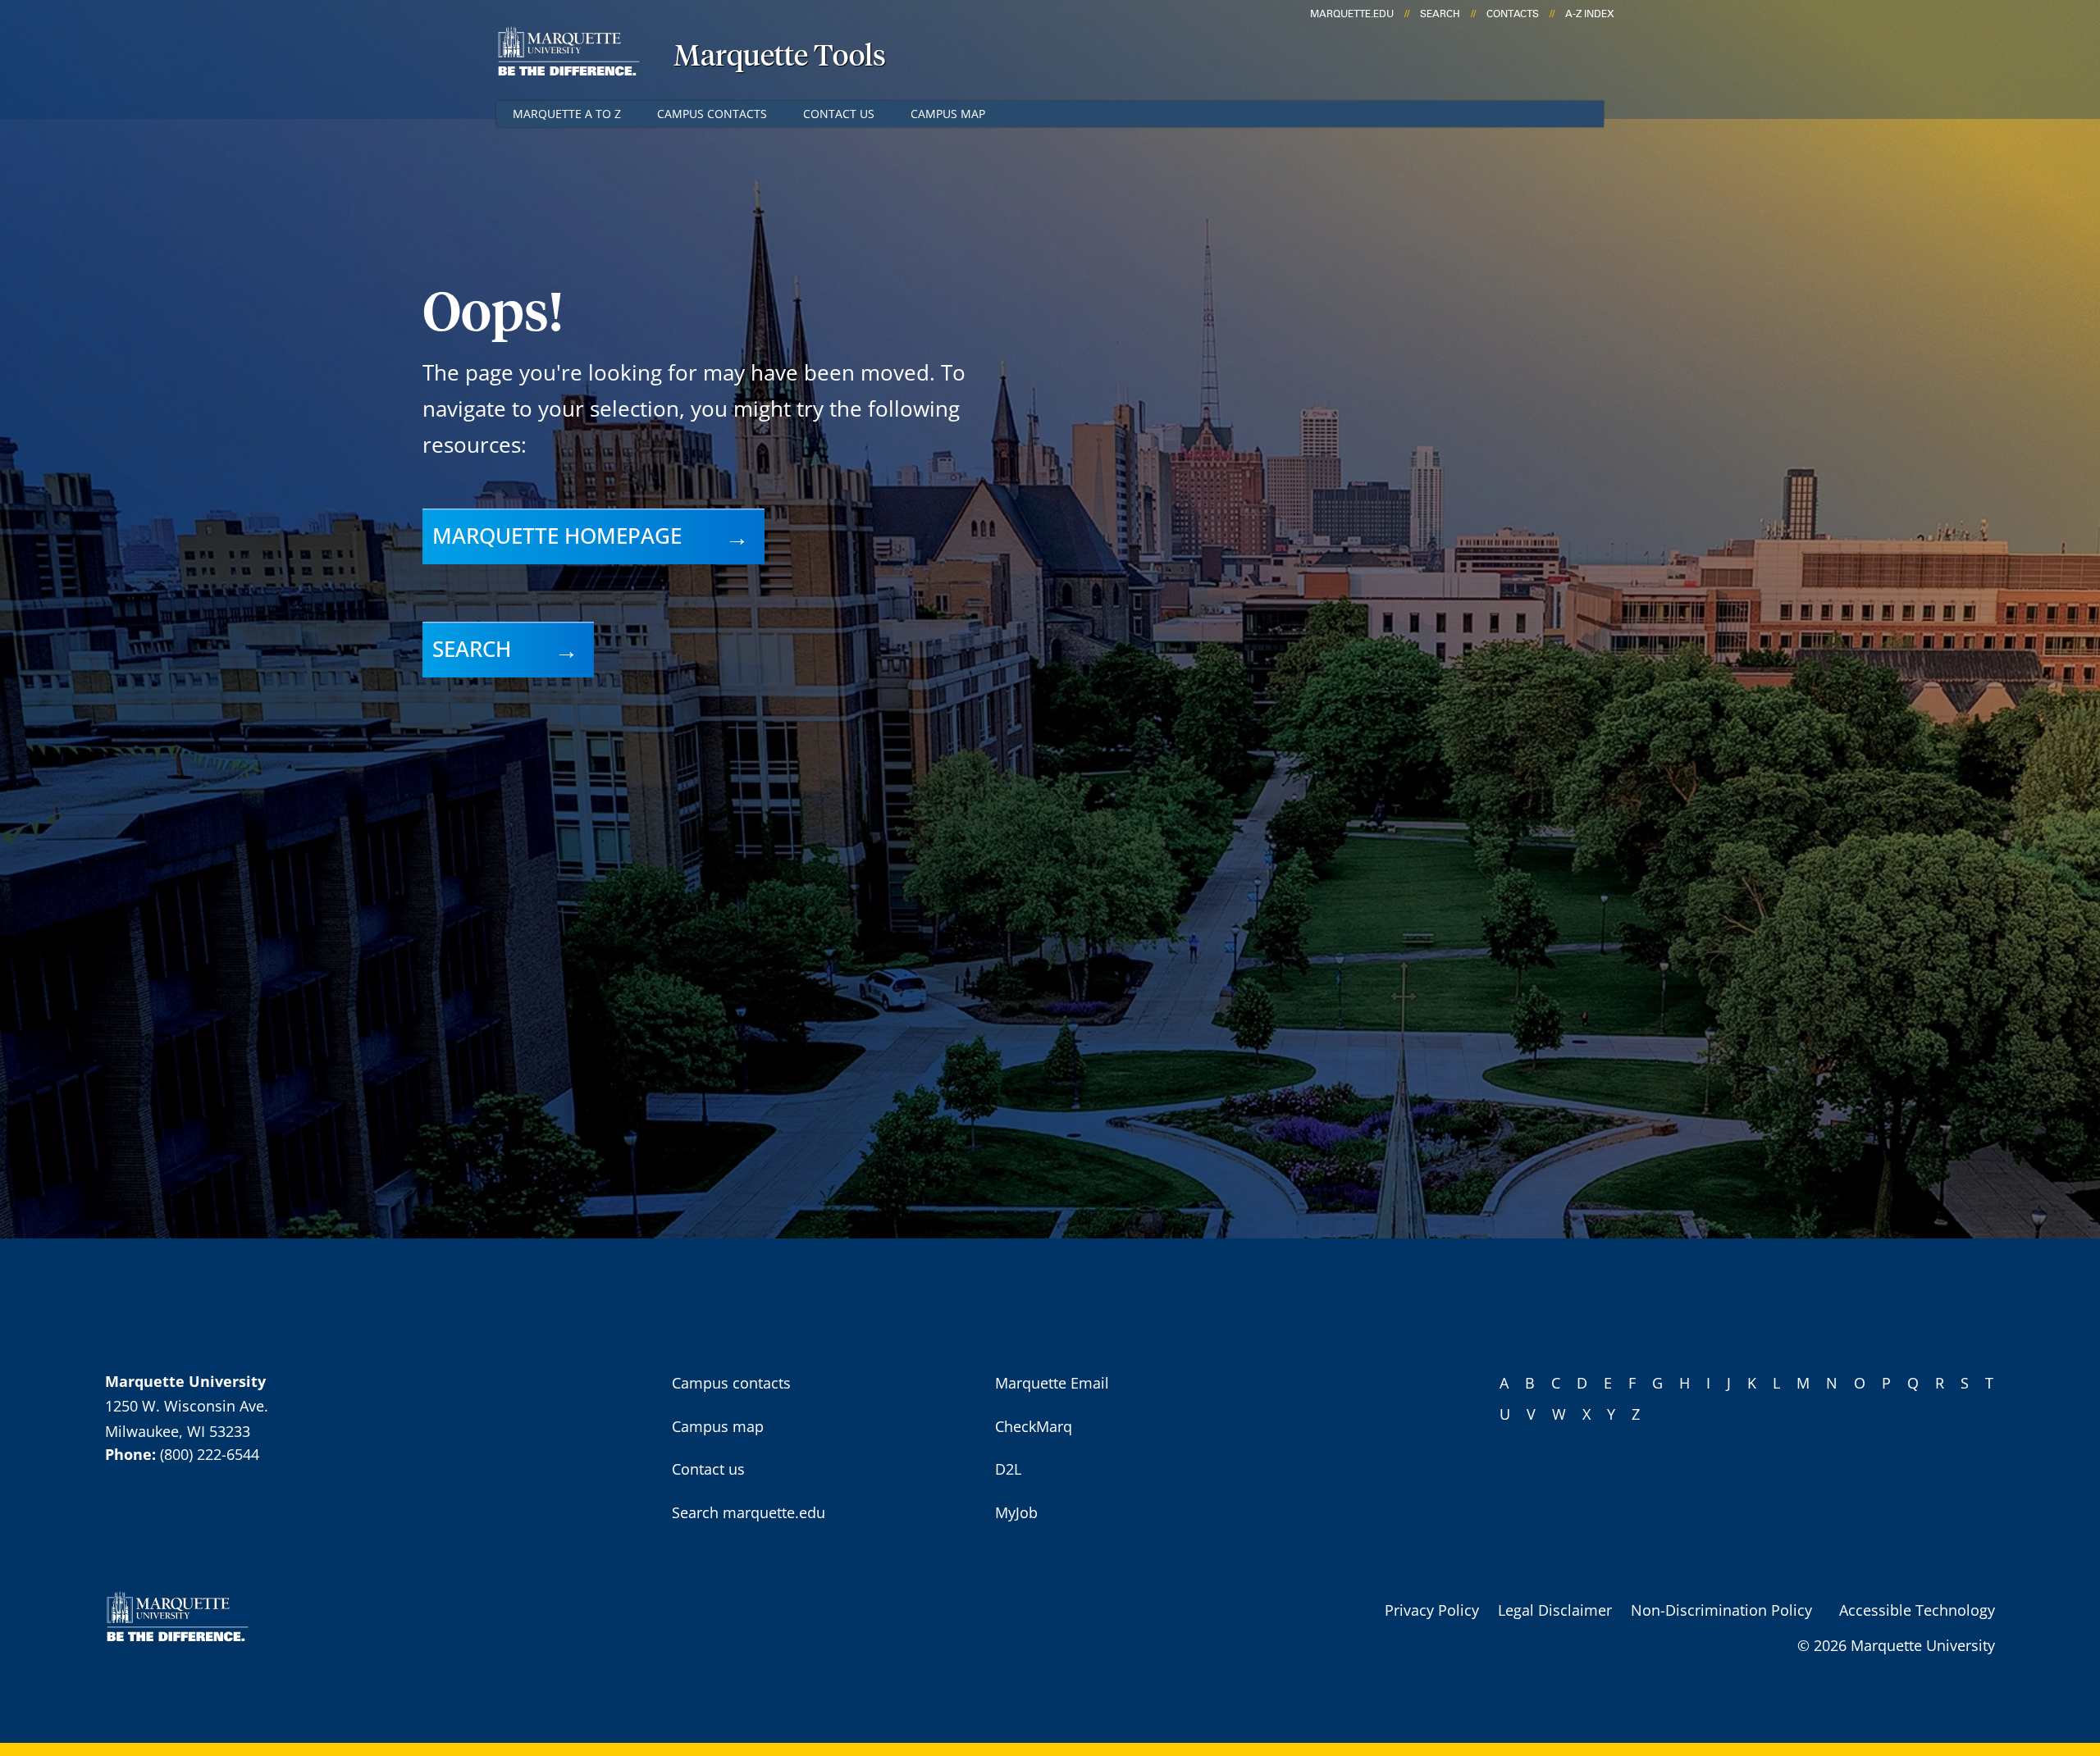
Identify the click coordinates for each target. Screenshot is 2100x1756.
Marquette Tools (780, 57)
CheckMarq (1034, 1426)
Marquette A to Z (567, 114)
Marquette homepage (557, 536)
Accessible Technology (1917, 1610)
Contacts (1513, 14)
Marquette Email (1052, 1383)
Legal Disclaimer (1555, 1610)
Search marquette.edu (749, 1512)
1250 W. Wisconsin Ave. (187, 1406)
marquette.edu (1352, 14)
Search (1440, 14)
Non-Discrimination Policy (1721, 1610)
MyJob (1016, 1512)
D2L (1008, 1469)
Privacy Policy (1432, 1610)
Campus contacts (712, 114)
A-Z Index (1590, 14)
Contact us (839, 114)
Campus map (948, 114)
